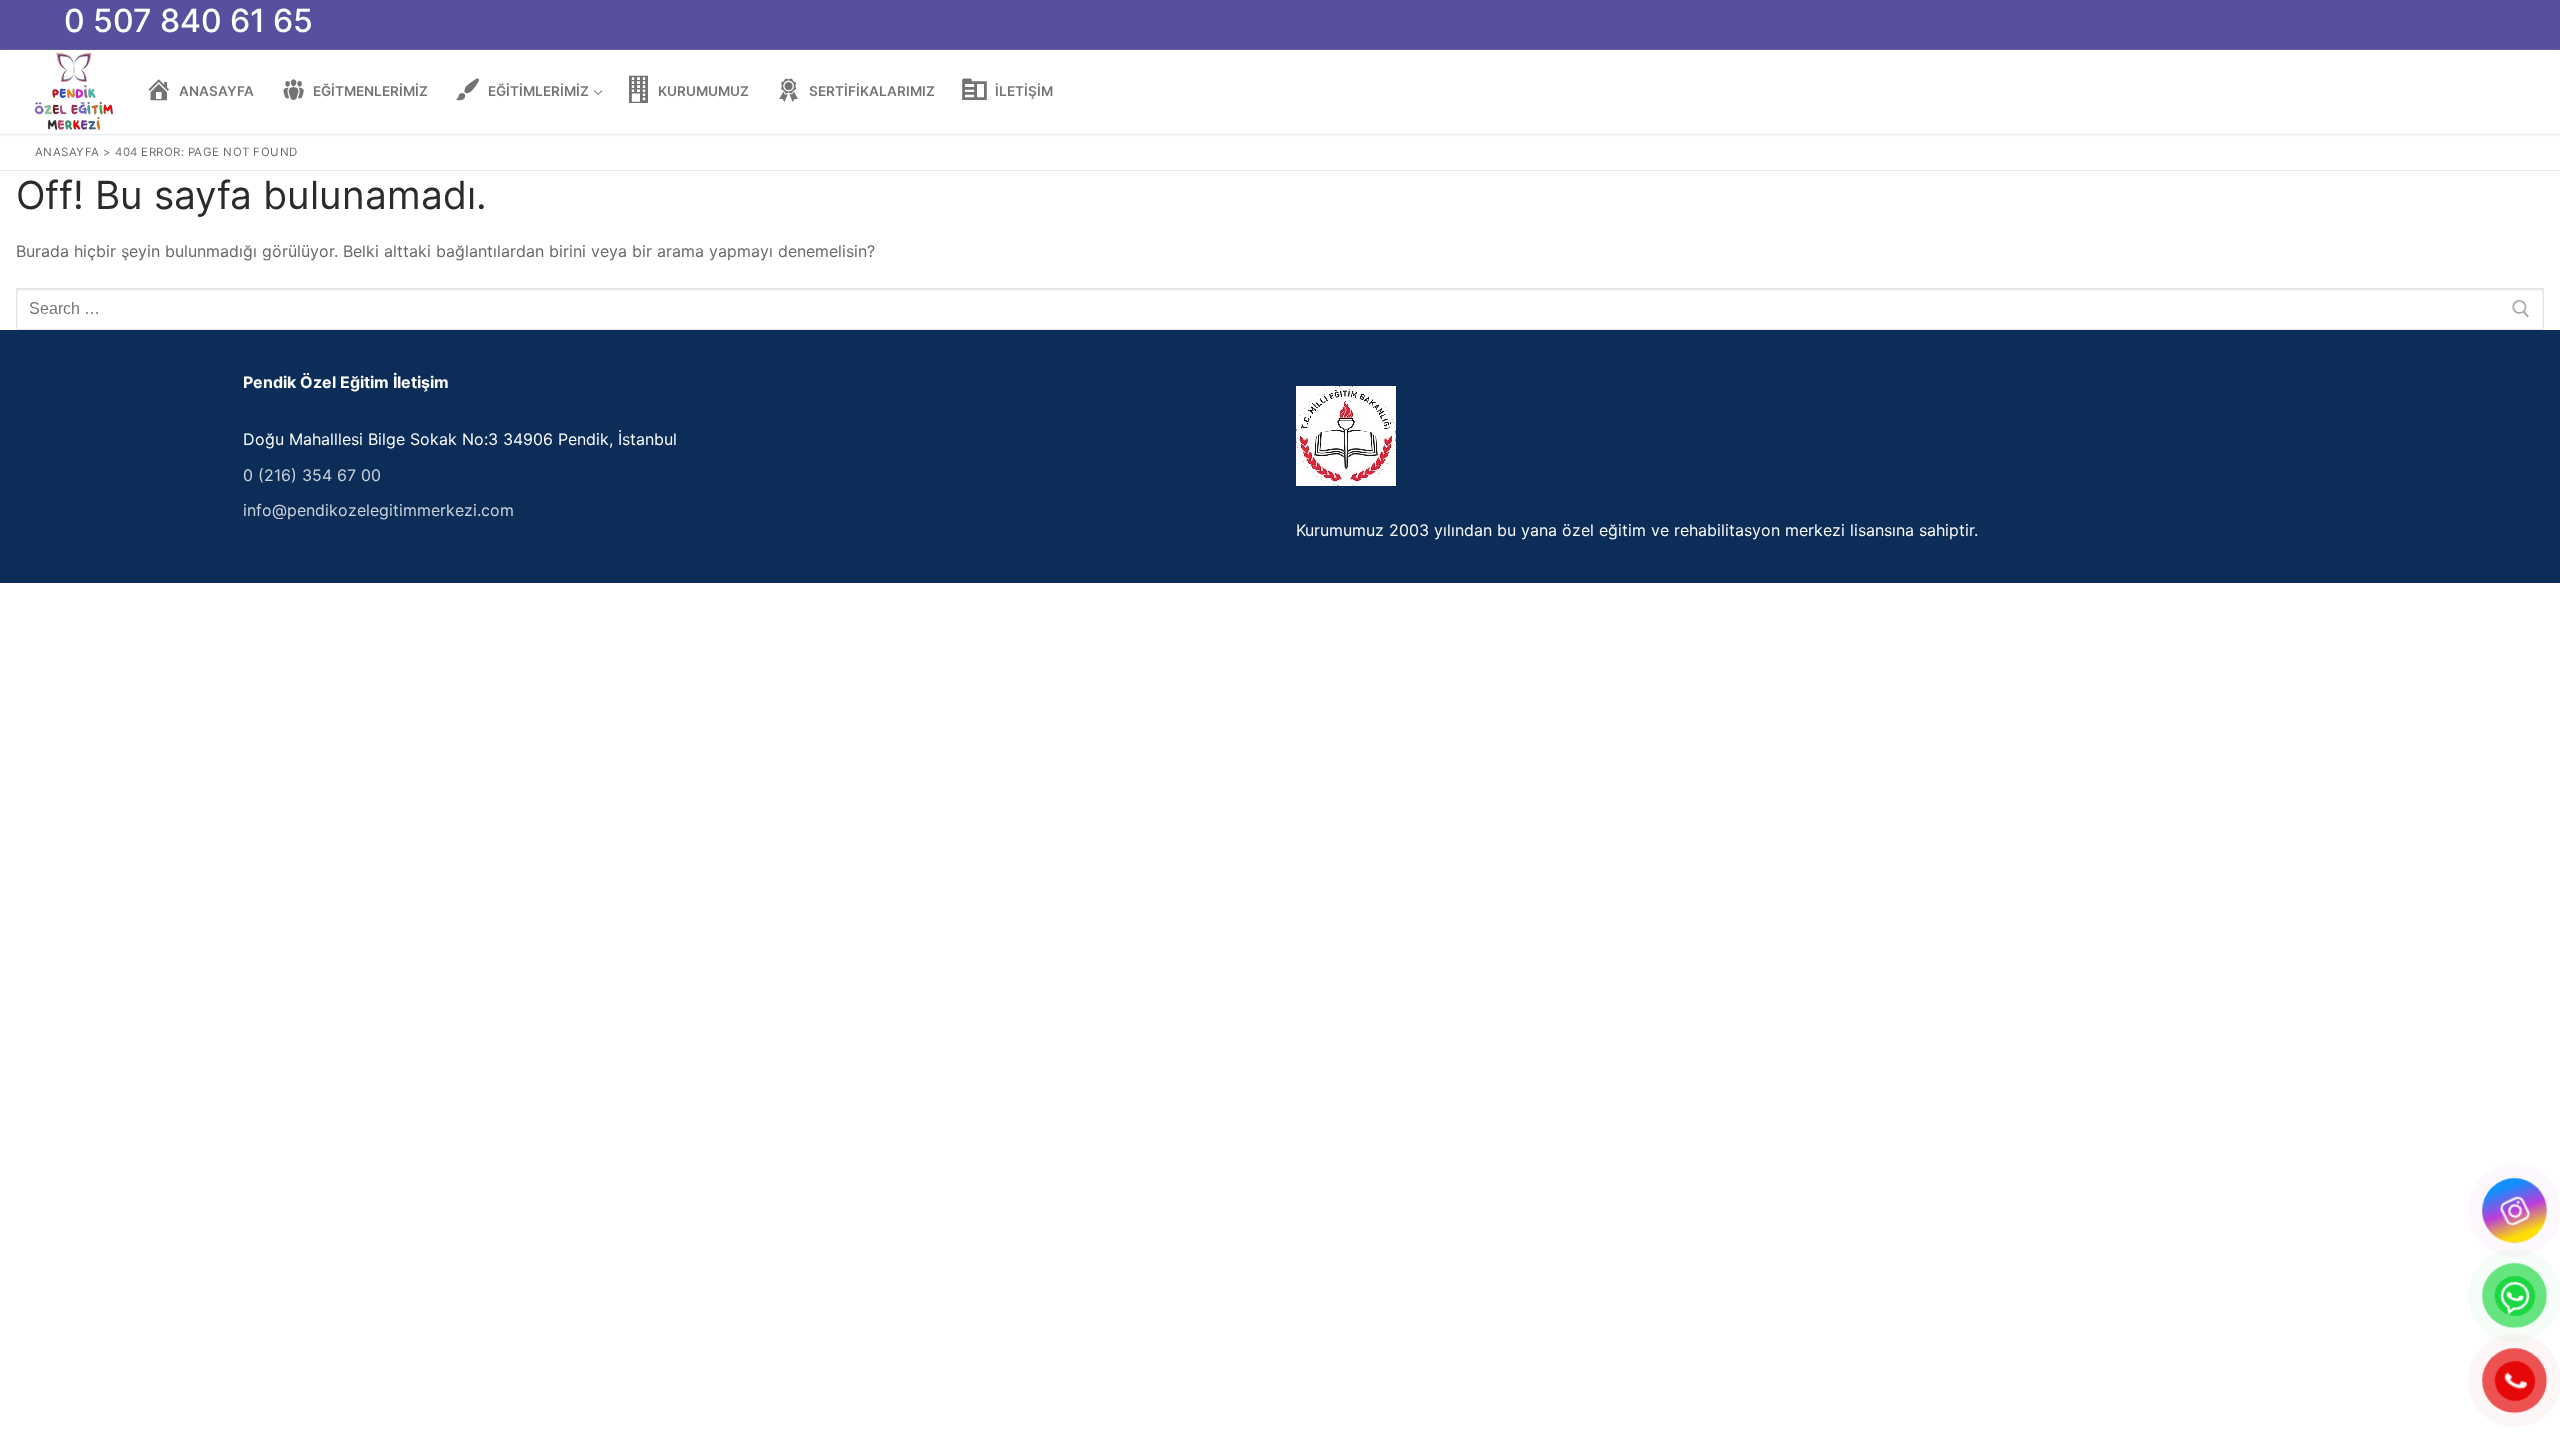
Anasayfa (67, 152)
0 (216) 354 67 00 (312, 475)
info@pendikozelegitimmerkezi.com (378, 510)
